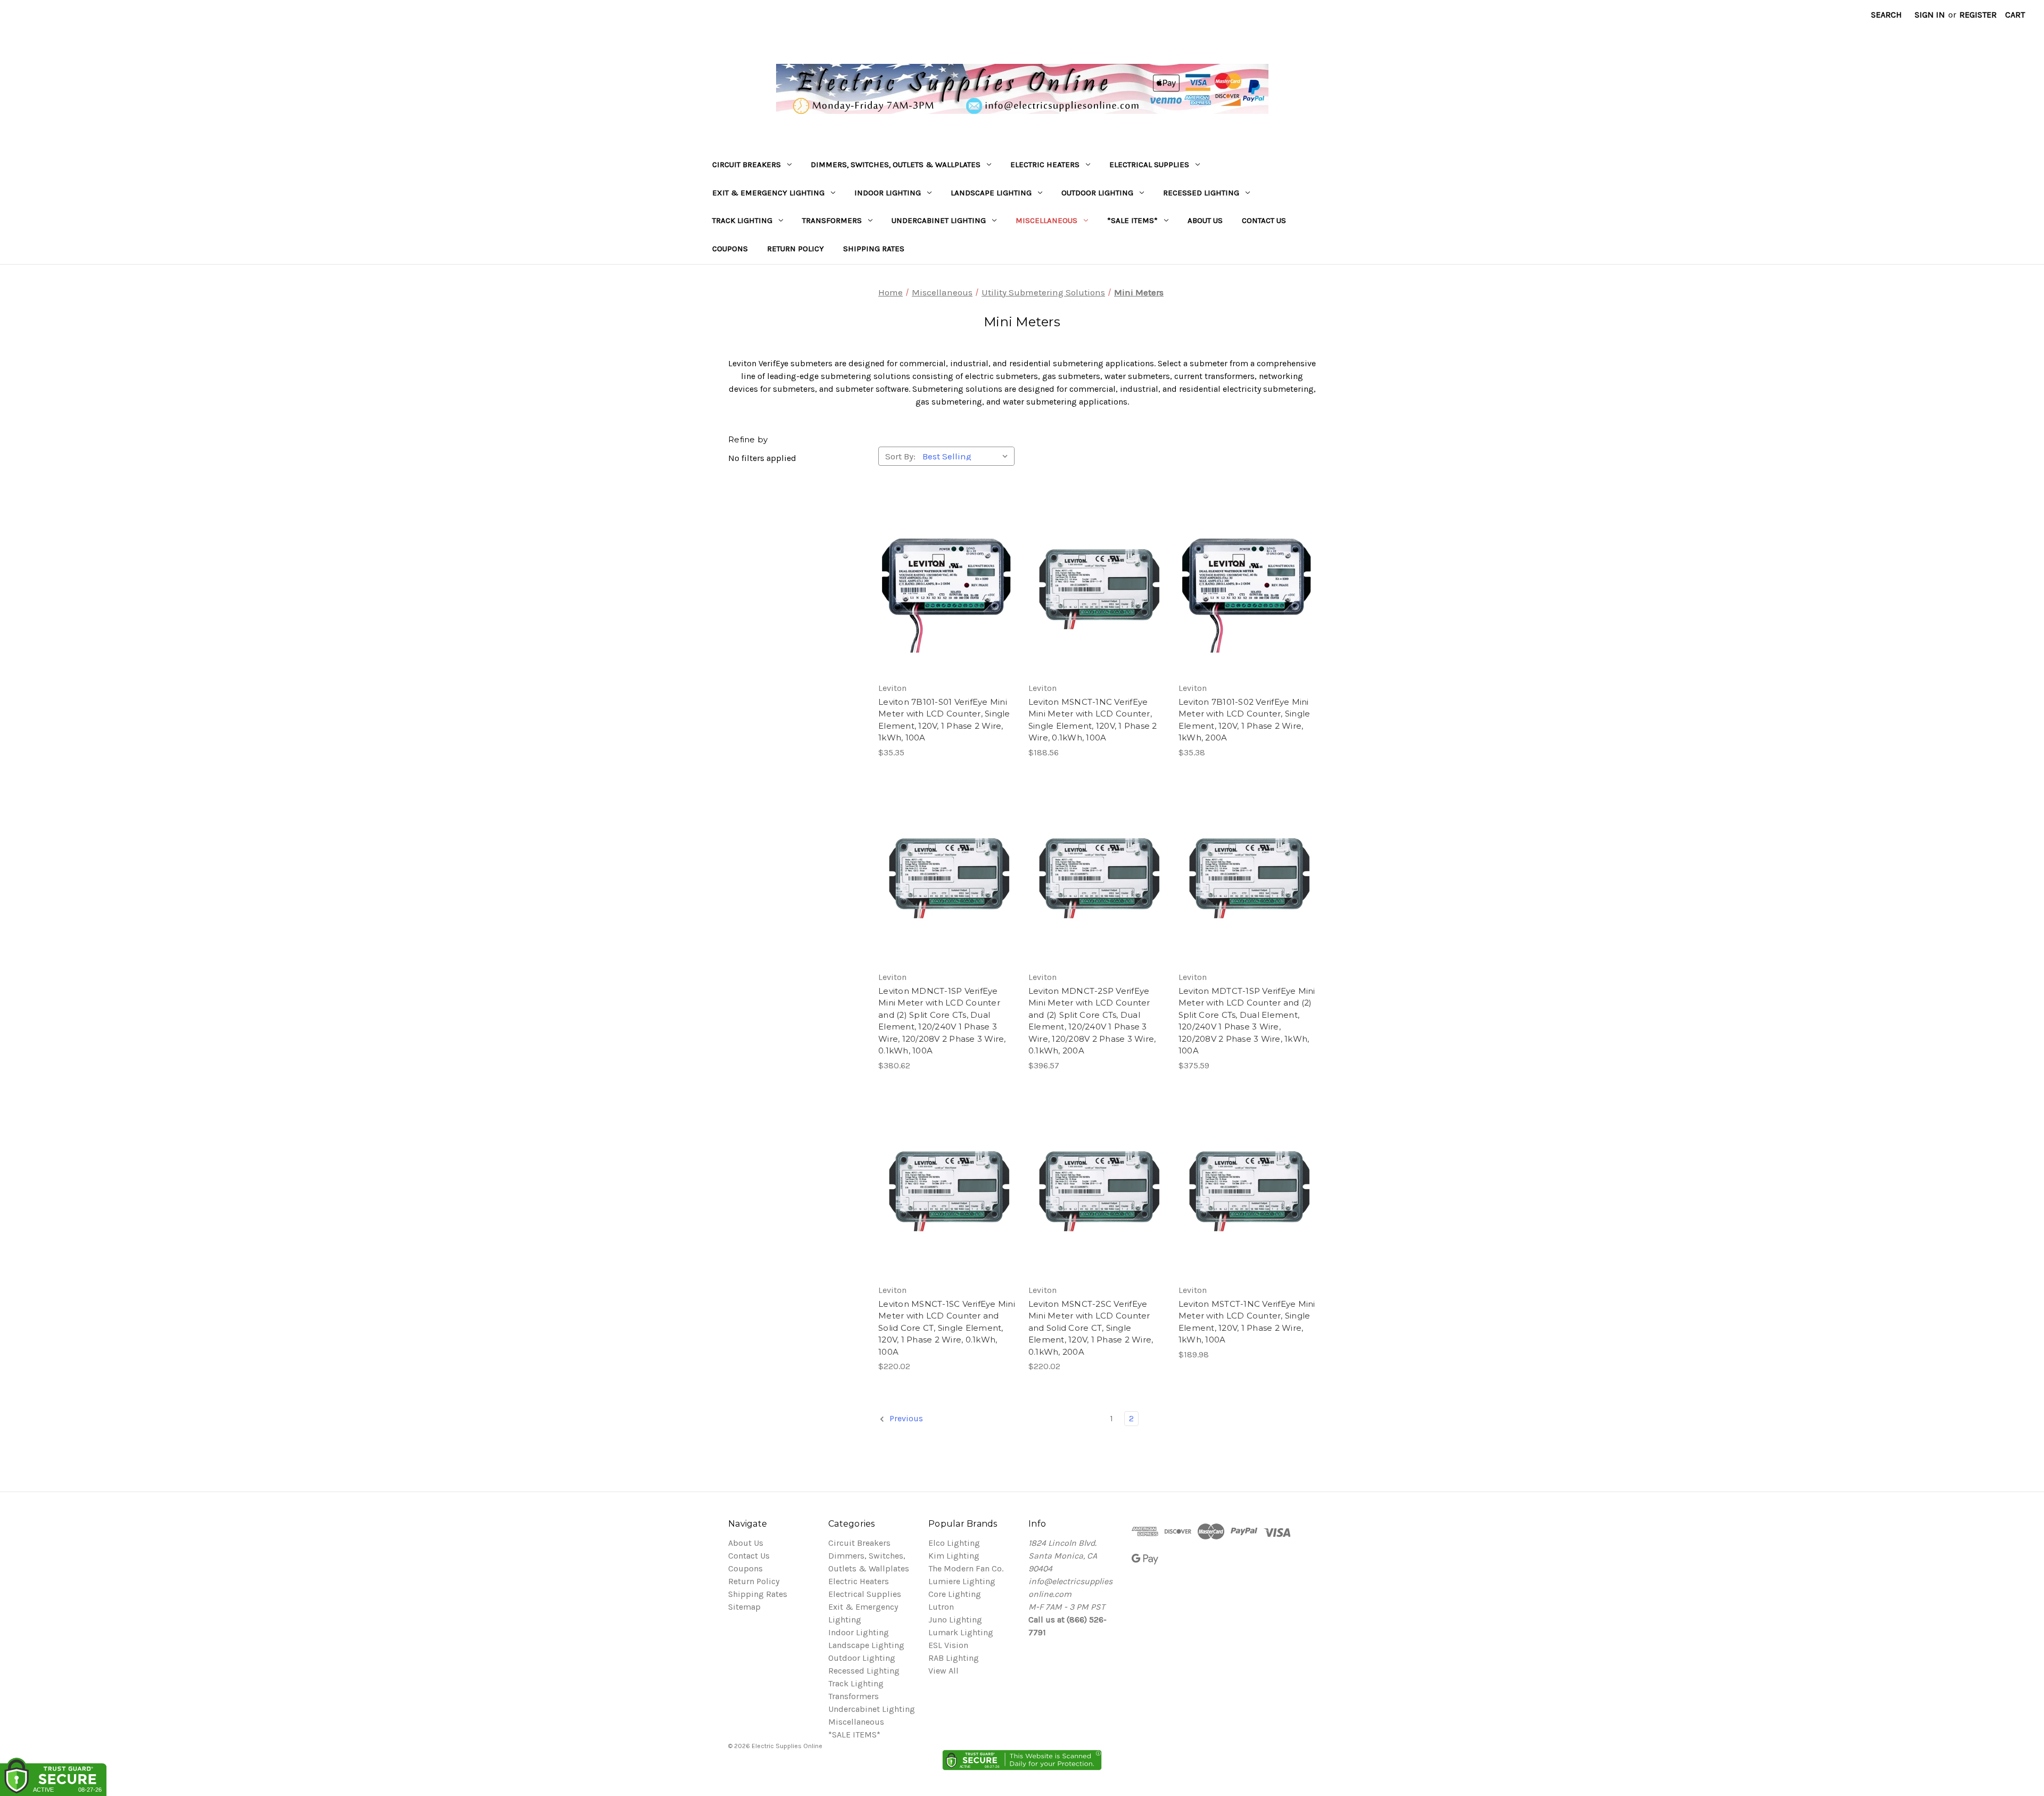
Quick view (945, 564)
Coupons (730, 249)
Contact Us (1264, 220)
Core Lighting (955, 1594)
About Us (1205, 220)
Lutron (941, 1607)
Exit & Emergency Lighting (768, 193)
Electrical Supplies (1149, 164)
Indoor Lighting (888, 193)
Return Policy (796, 249)
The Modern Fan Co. (966, 1568)
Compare (943, 586)
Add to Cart (947, 607)
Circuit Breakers (747, 164)
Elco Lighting (954, 1543)
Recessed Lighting (1201, 193)
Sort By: (900, 456)
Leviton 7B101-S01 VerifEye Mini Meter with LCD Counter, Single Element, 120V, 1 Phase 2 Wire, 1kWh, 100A (944, 720)
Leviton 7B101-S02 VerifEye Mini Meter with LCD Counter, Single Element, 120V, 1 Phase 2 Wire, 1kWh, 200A (1244, 720)
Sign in (1930, 15)
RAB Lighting (954, 1658)
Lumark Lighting (961, 1632)
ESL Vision (948, 1645)
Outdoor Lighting (1097, 193)
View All (943, 1671)
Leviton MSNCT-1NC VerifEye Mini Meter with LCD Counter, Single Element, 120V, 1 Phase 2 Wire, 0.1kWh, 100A (1093, 720)
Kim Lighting (954, 1556)
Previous (905, 1418)
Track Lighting (742, 220)
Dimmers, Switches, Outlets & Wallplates (896, 164)
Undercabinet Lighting (939, 220)
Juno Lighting (955, 1620)
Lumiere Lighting (962, 1581)
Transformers (832, 220)
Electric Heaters (1045, 164)
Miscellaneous (1046, 220)
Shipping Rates (874, 249)
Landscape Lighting (991, 193)
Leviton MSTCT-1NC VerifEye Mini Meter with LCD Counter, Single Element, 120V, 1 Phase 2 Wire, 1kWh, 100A (1247, 1322)
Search (1886, 15)
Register (1978, 15)
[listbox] (967, 456)
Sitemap (744, 1607)
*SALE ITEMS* (1132, 220)
